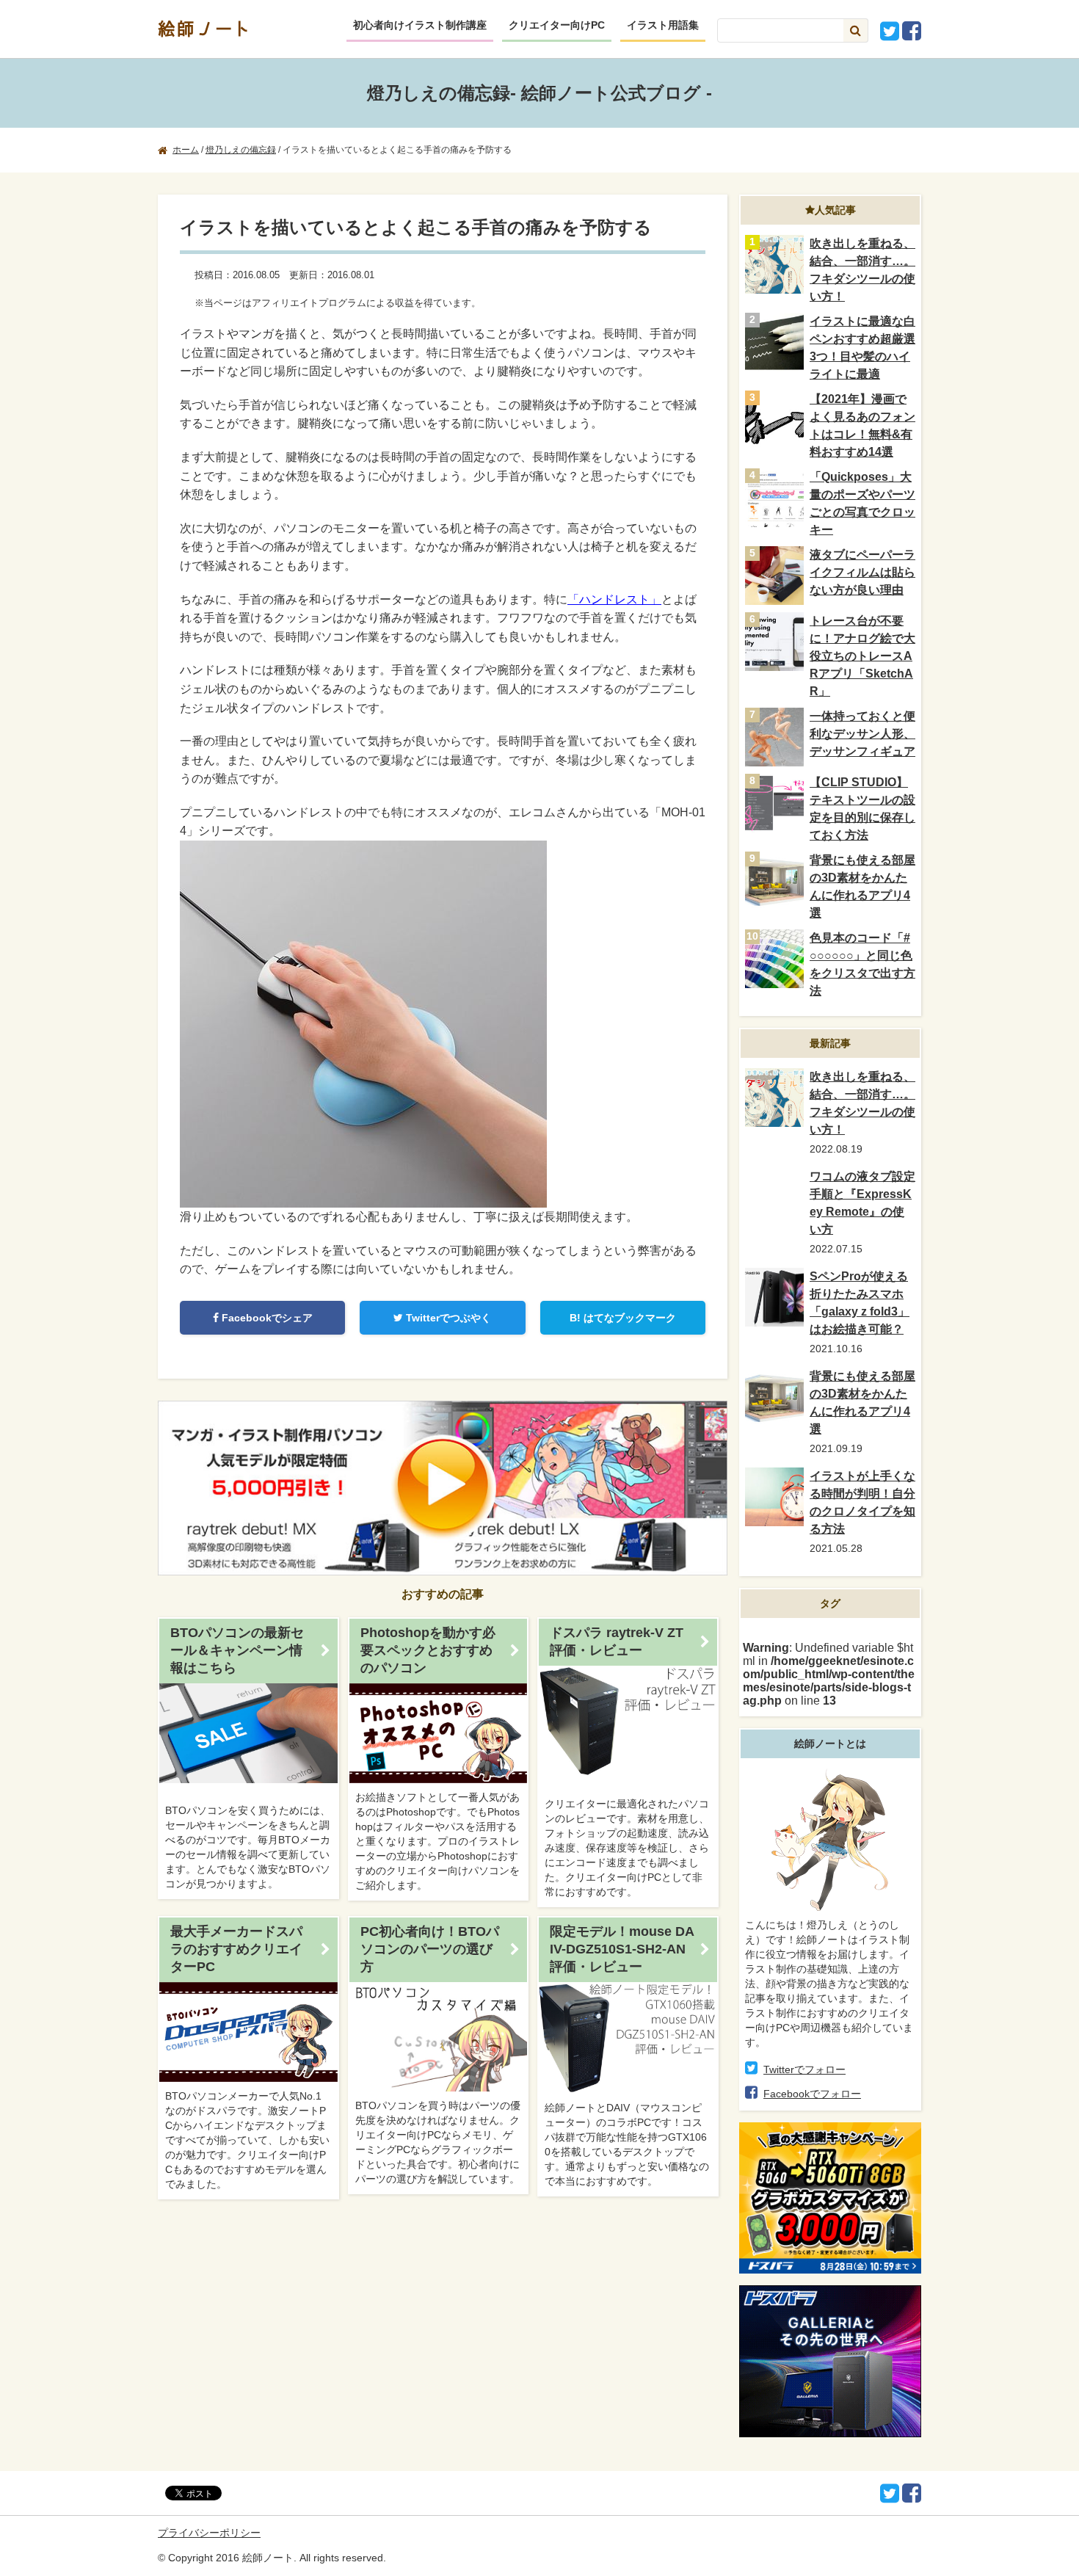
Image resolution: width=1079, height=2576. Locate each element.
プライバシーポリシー (209, 2533)
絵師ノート (206, 28)
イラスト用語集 (663, 25)
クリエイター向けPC (557, 25)
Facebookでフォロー (812, 2094)
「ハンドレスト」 (614, 599)
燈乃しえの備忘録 (241, 150)
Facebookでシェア (266, 1318)
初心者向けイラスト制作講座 (420, 25)
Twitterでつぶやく (447, 1318)
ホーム (186, 150)
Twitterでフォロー (804, 2069)
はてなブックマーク (623, 1318)
